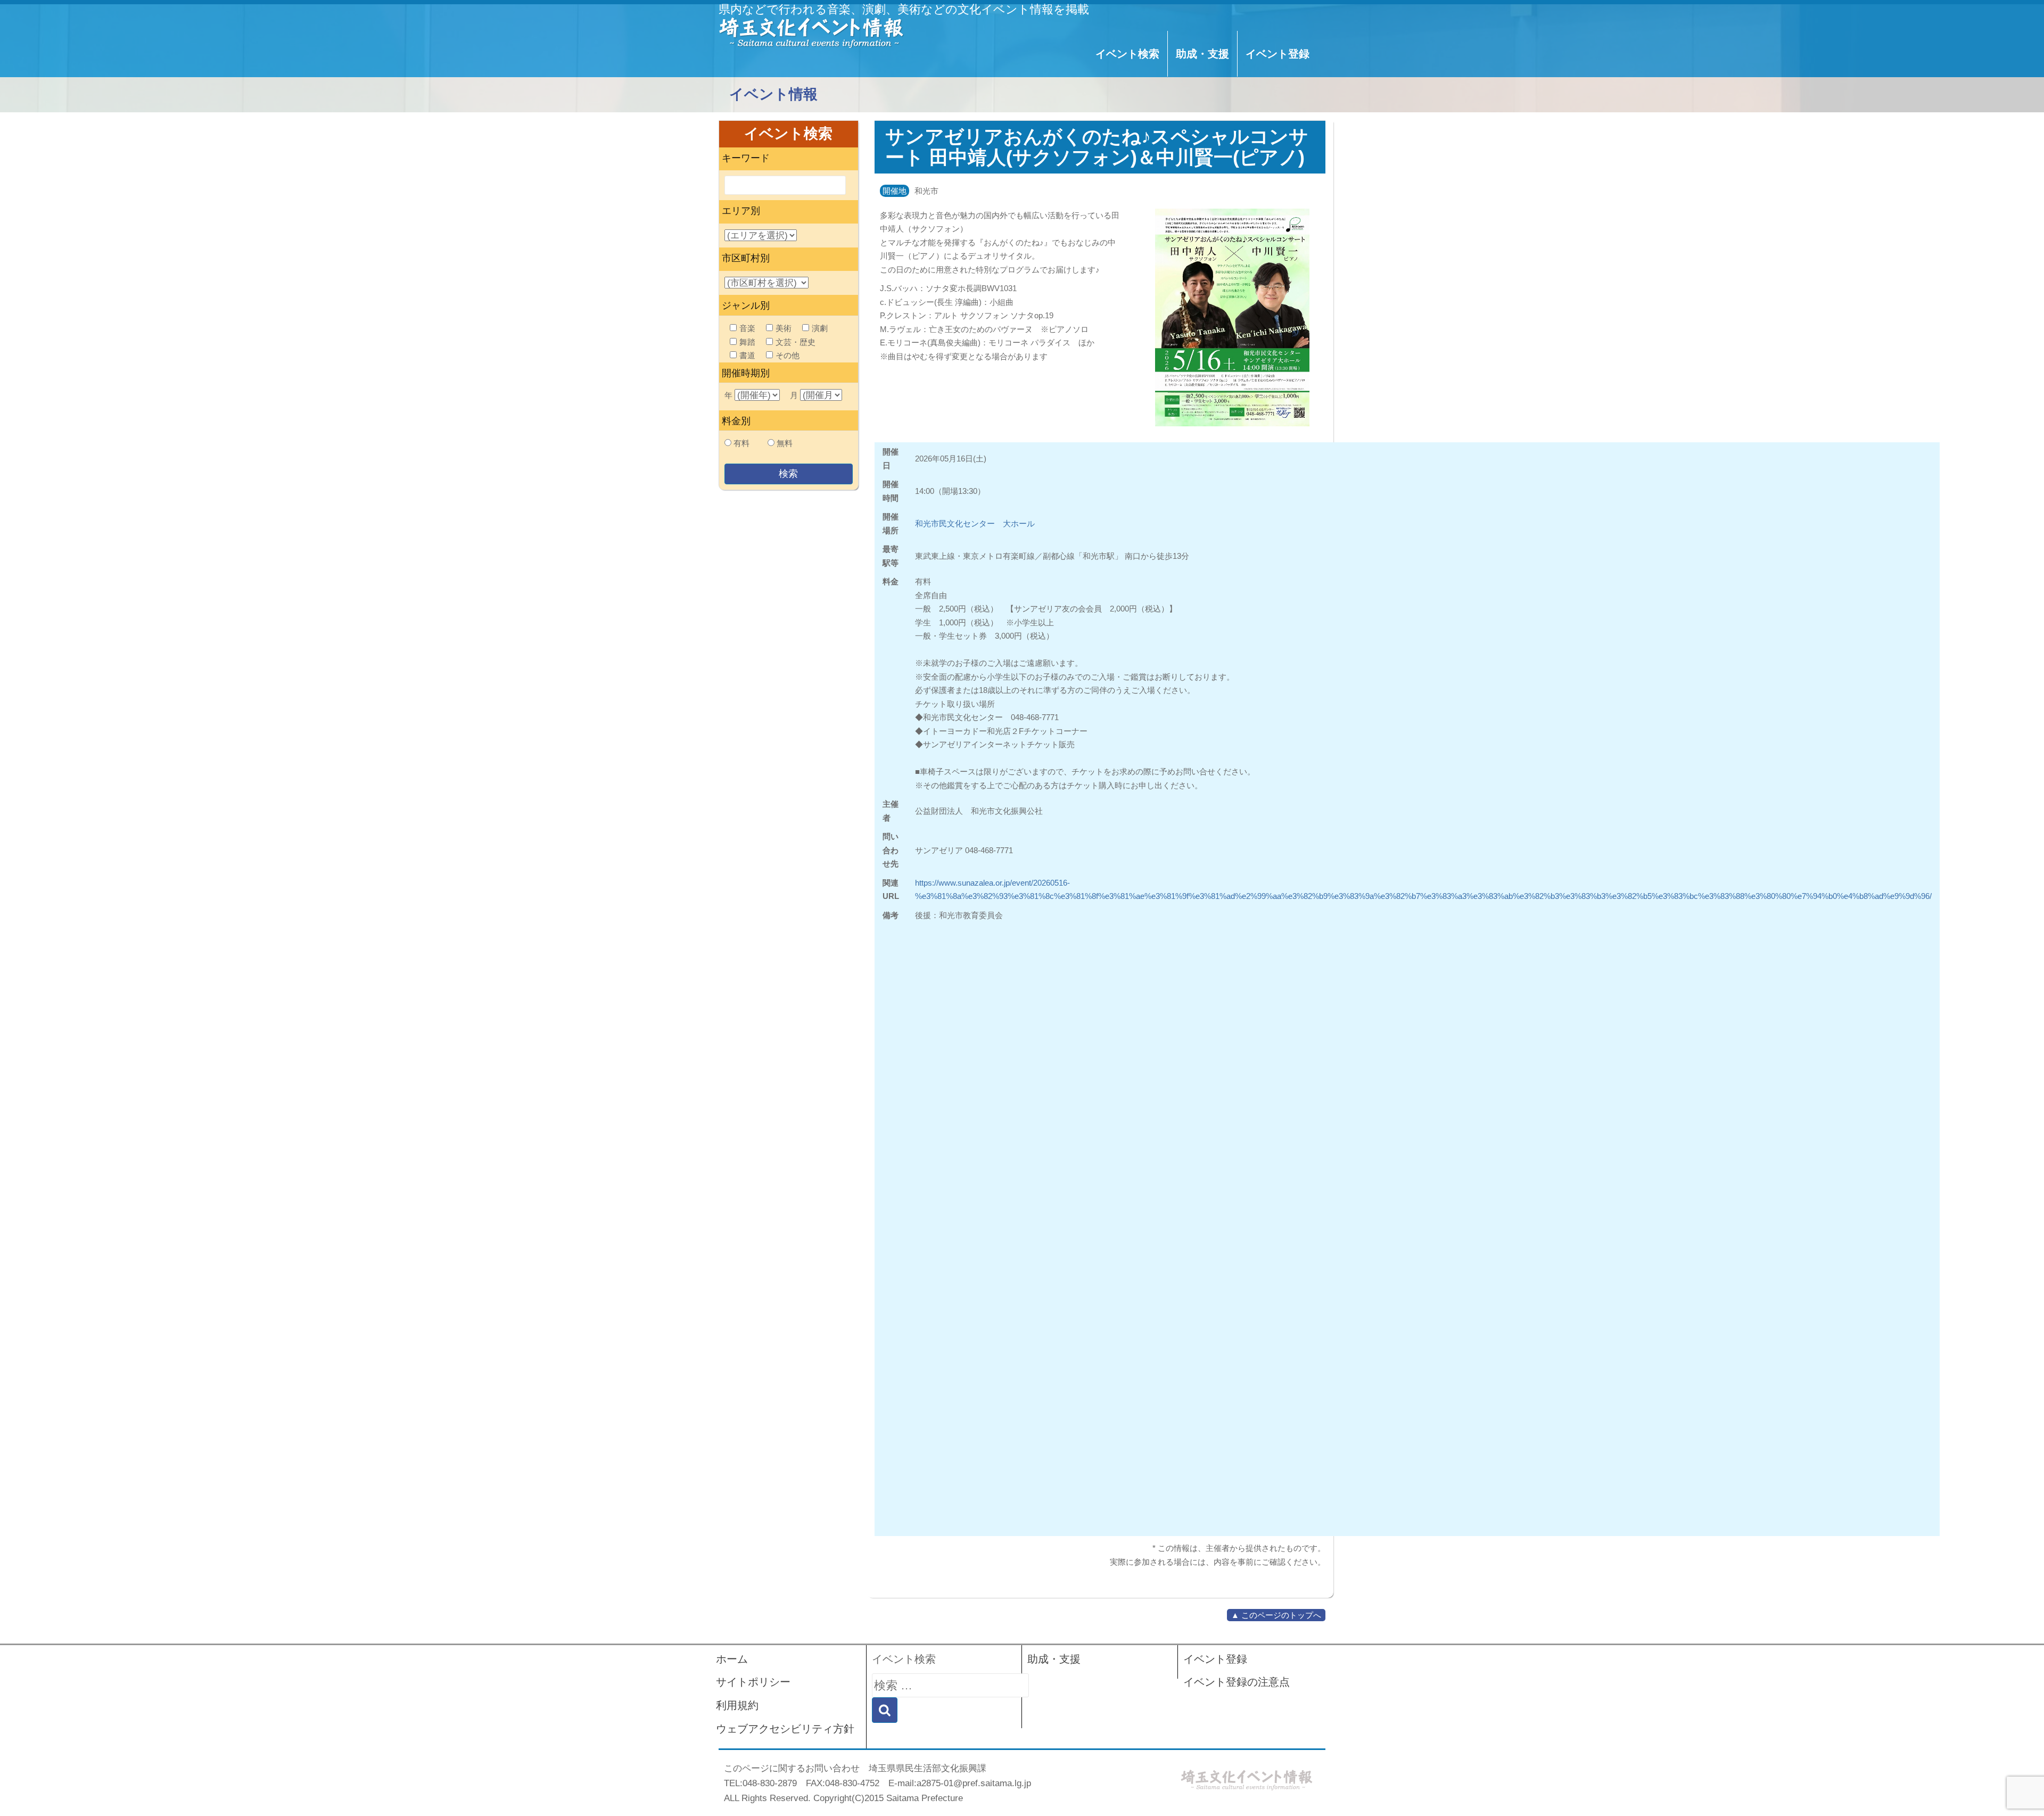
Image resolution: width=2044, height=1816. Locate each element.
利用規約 (737, 1705)
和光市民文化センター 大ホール (975, 523)
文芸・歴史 (796, 342)
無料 (785, 443)
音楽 (747, 328)
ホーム (732, 1659)
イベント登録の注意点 (1237, 1682)
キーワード (746, 158)
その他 (788, 355)
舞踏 (747, 342)
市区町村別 (746, 258)
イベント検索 (1127, 54)
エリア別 (741, 211)
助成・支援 (1202, 54)
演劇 (820, 328)
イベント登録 (1278, 54)
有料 (741, 443)
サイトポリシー (753, 1682)
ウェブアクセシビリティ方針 (785, 1729)
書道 (747, 355)
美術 (784, 328)
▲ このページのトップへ (1276, 1615)
